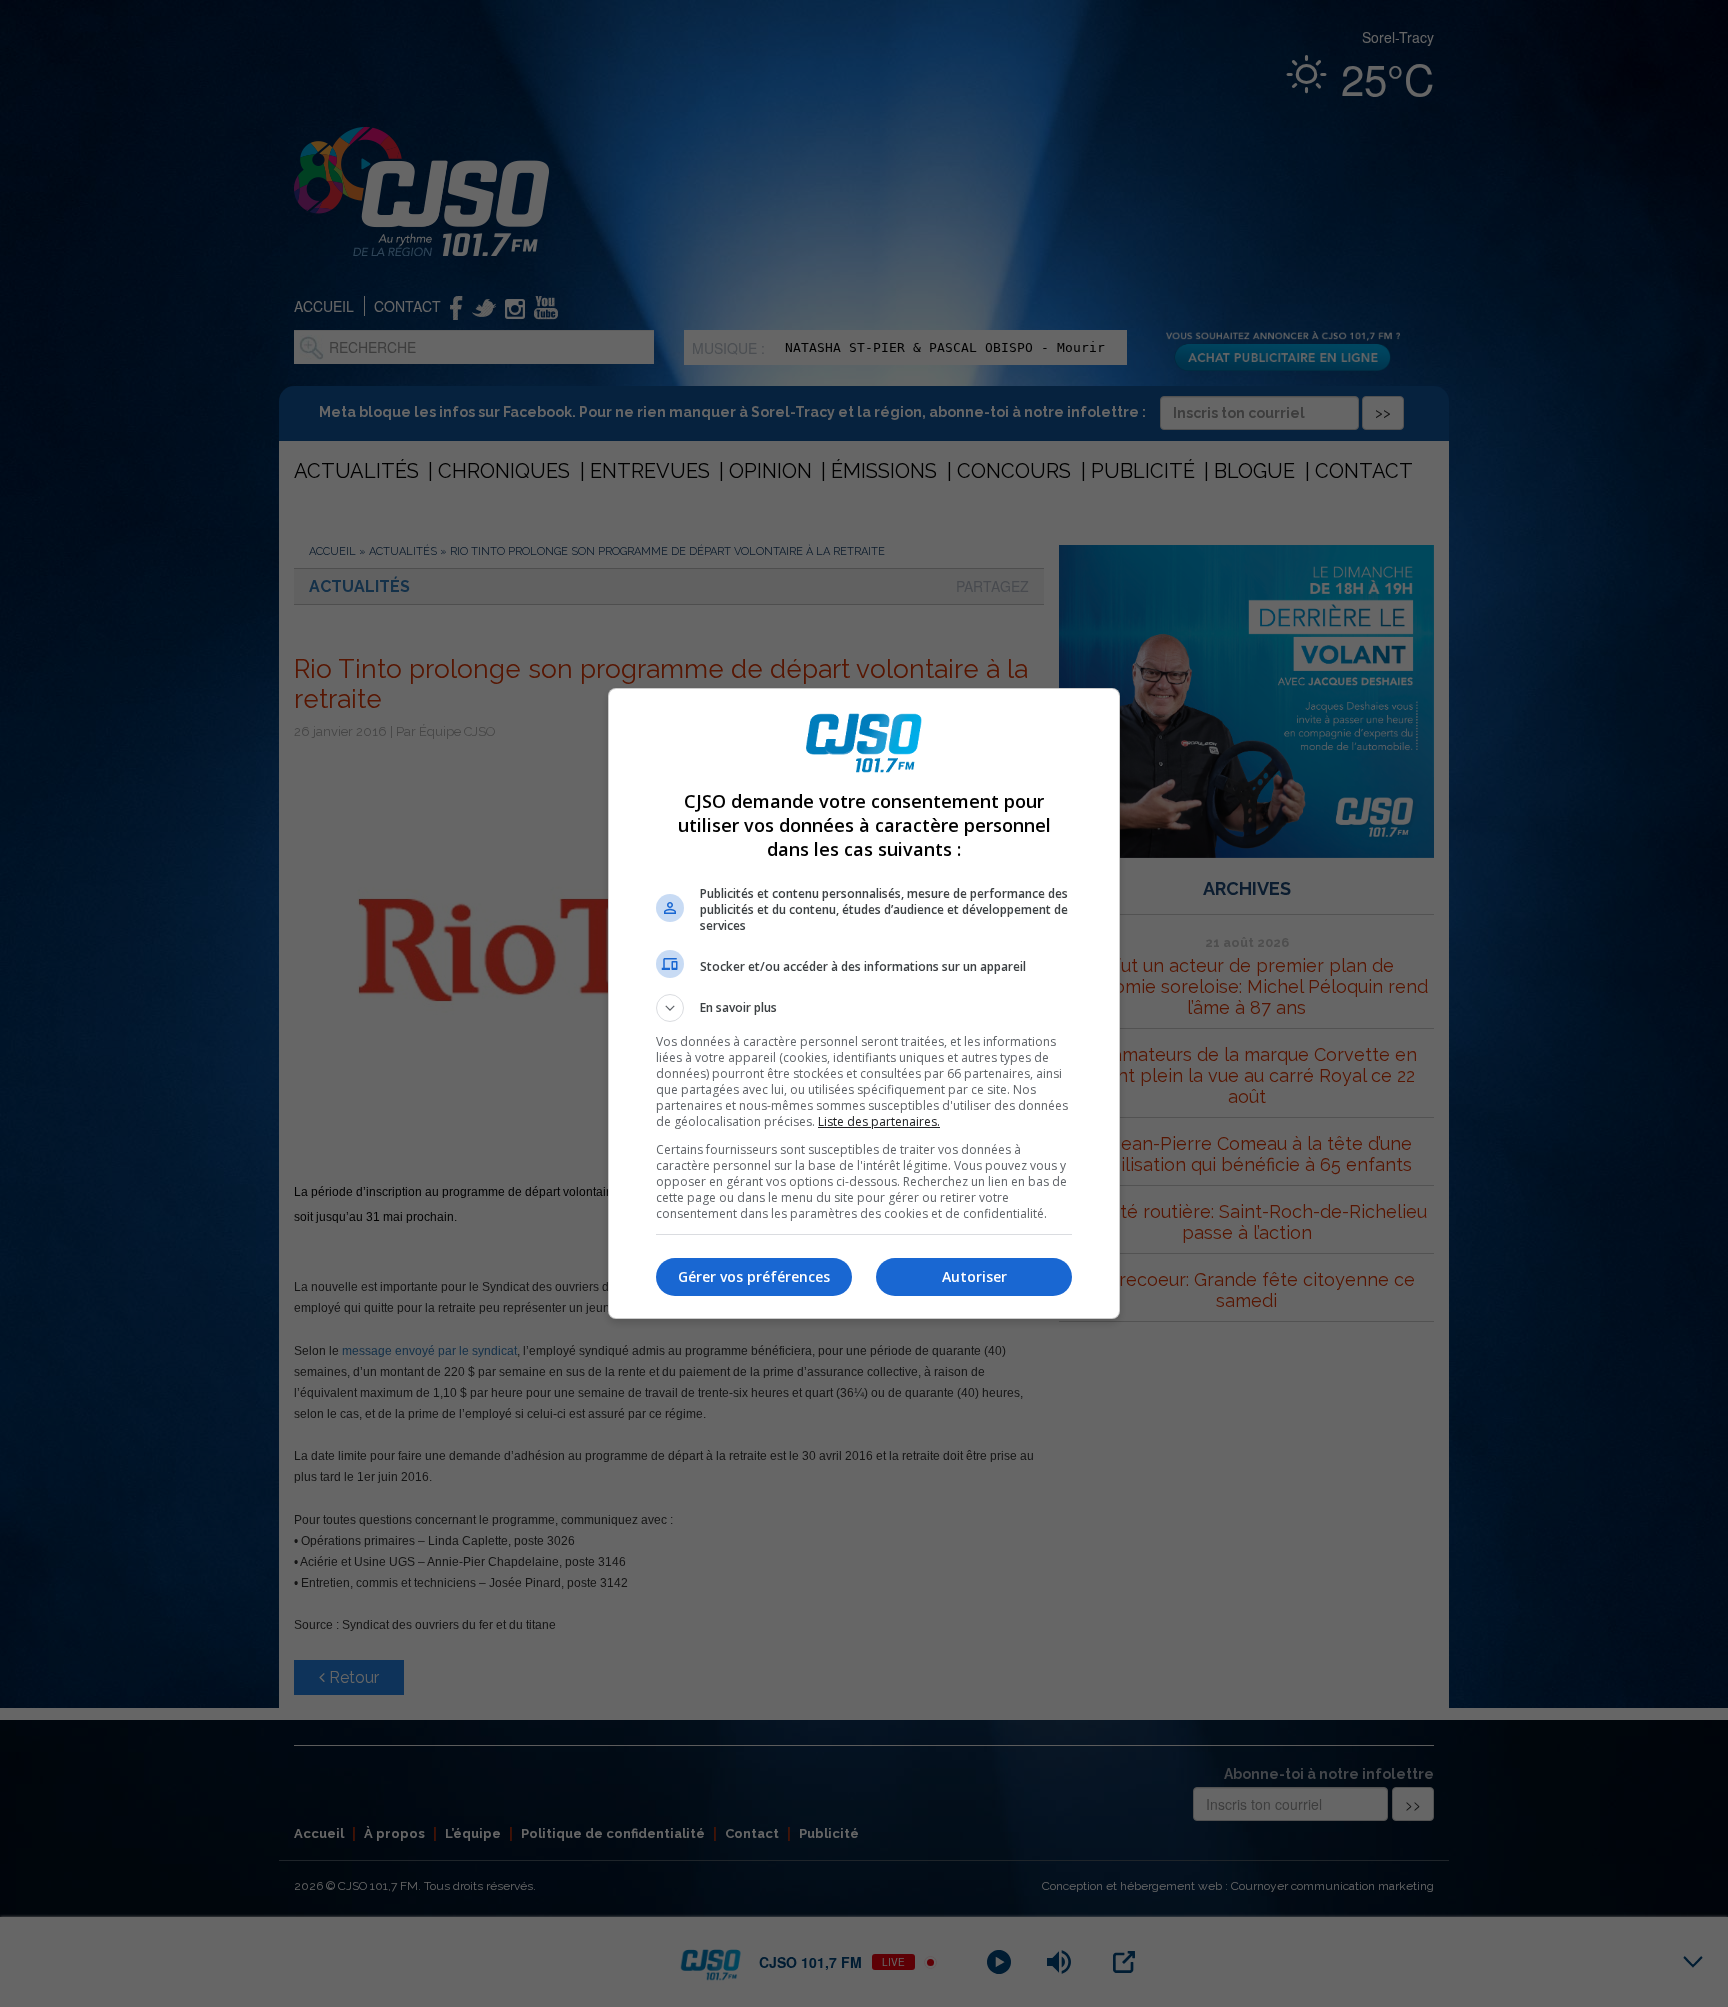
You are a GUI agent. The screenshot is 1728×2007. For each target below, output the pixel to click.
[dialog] (864, 1003)
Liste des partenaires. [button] (879, 1121)
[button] (864, 1008)
